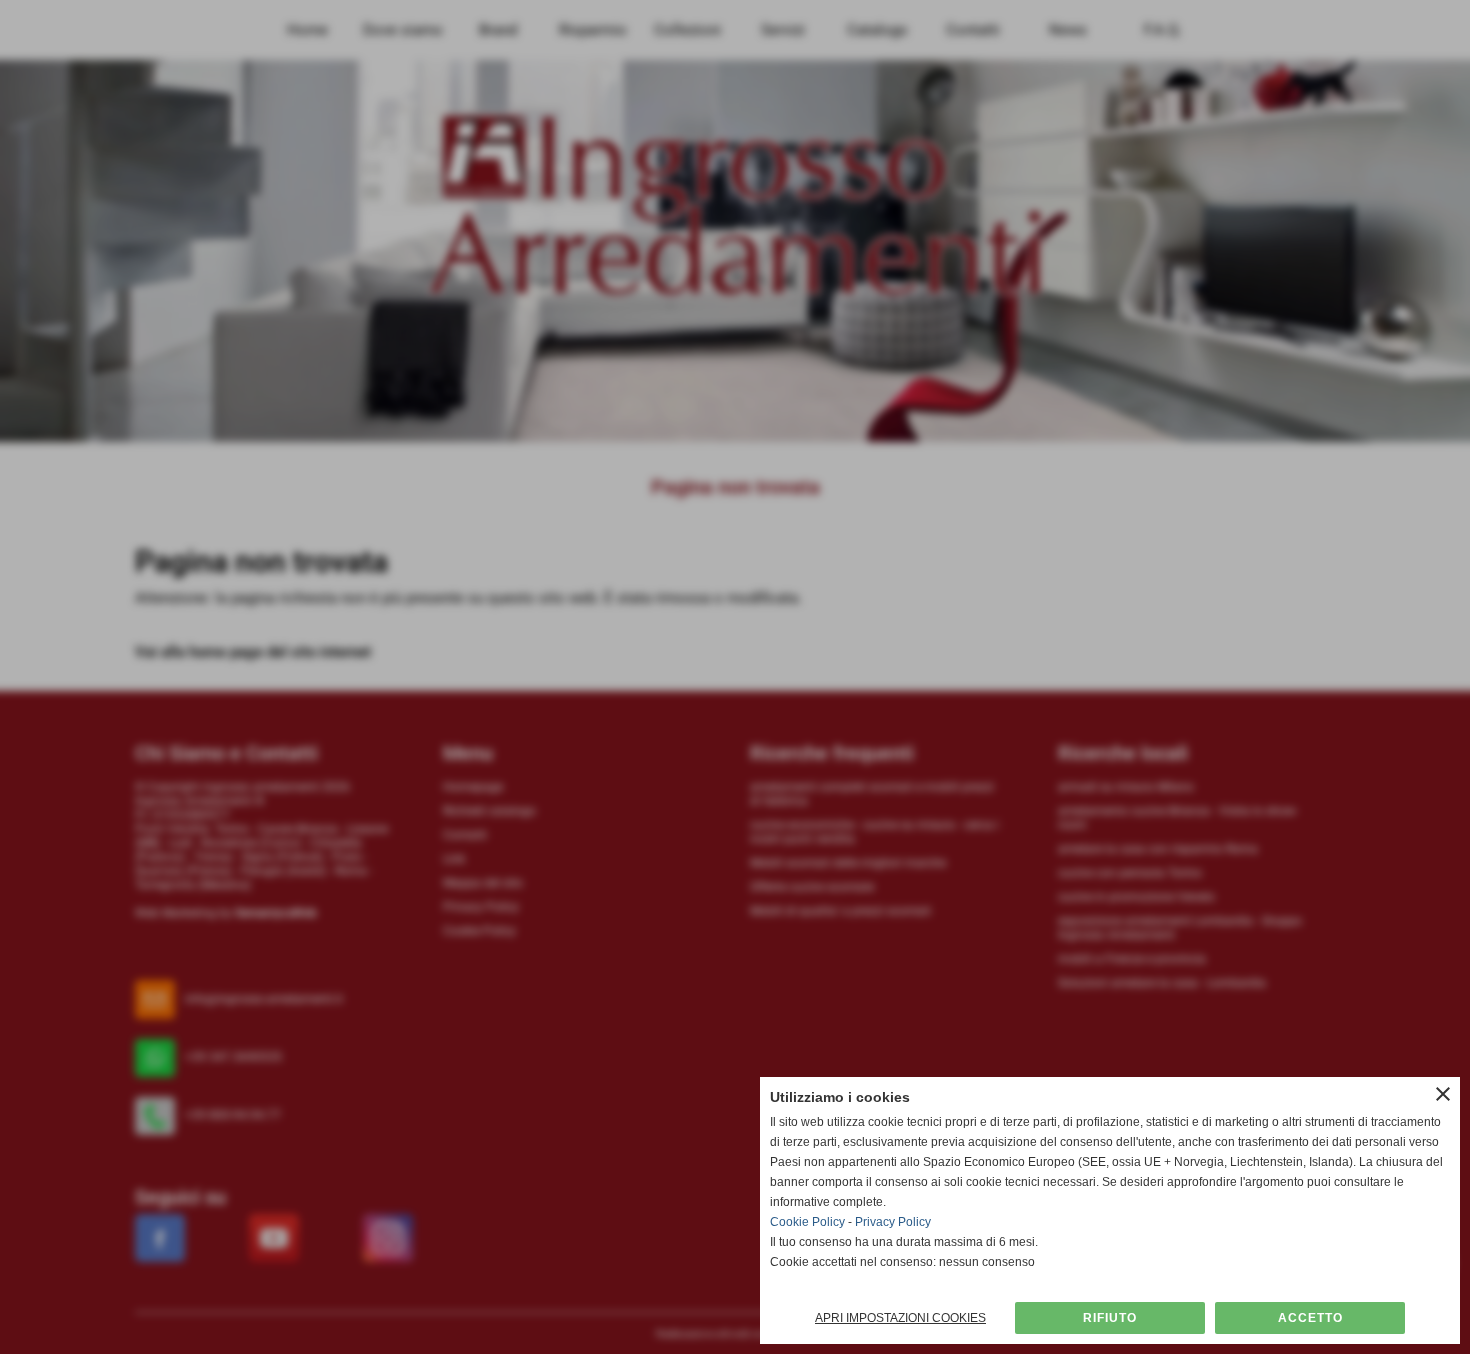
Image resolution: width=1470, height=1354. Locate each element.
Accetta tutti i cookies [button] (1310, 1318)
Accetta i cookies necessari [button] (1110, 1318)
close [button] (1443, 1094)
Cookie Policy (807, 1222)
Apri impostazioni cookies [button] (900, 1318)
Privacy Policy (893, 1222)
